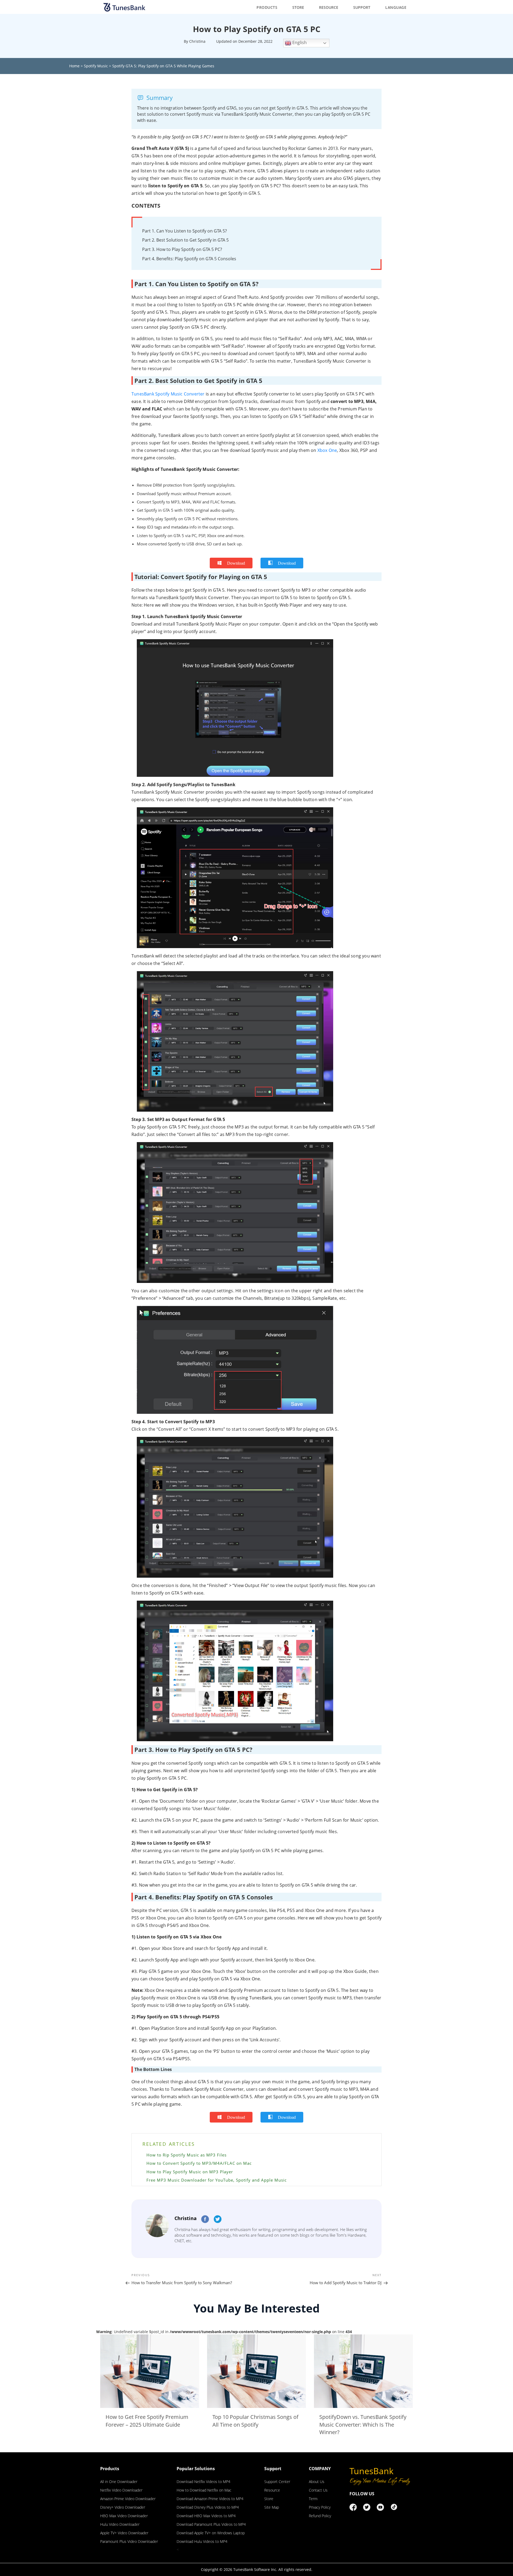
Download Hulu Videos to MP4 (202, 2541)
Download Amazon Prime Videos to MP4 (210, 2499)
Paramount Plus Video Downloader (129, 2541)
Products (267, 7)
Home (74, 66)
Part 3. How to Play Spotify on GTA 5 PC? (182, 249)
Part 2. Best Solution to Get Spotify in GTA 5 (185, 240)
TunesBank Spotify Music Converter (168, 394)
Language (396, 7)
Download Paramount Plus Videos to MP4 (211, 2524)
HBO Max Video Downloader (124, 2516)
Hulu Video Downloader (120, 2524)
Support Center (277, 2482)
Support (362, 7)
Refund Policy (320, 2516)
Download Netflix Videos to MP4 (203, 2482)
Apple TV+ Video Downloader (124, 2533)
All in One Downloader (119, 2482)
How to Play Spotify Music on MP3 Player (190, 2172)
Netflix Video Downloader (121, 2490)
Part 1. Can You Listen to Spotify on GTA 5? (184, 231)
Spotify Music (96, 66)
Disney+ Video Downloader (123, 2507)
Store (298, 7)
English (299, 42)
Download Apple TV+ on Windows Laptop (211, 2533)
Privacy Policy (320, 2507)
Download (236, 563)
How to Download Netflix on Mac (204, 2490)
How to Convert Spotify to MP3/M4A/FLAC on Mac (199, 2163)
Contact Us (318, 2490)
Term (313, 2499)
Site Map (272, 2507)
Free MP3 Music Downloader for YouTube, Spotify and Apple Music (217, 2180)
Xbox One (327, 450)
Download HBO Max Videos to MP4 (206, 2516)
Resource (329, 7)
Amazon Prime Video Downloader (128, 2499)
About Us (317, 2482)
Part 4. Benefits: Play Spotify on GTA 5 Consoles (189, 259)
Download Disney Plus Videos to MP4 (208, 2507)
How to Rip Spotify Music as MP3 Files (186, 2155)
